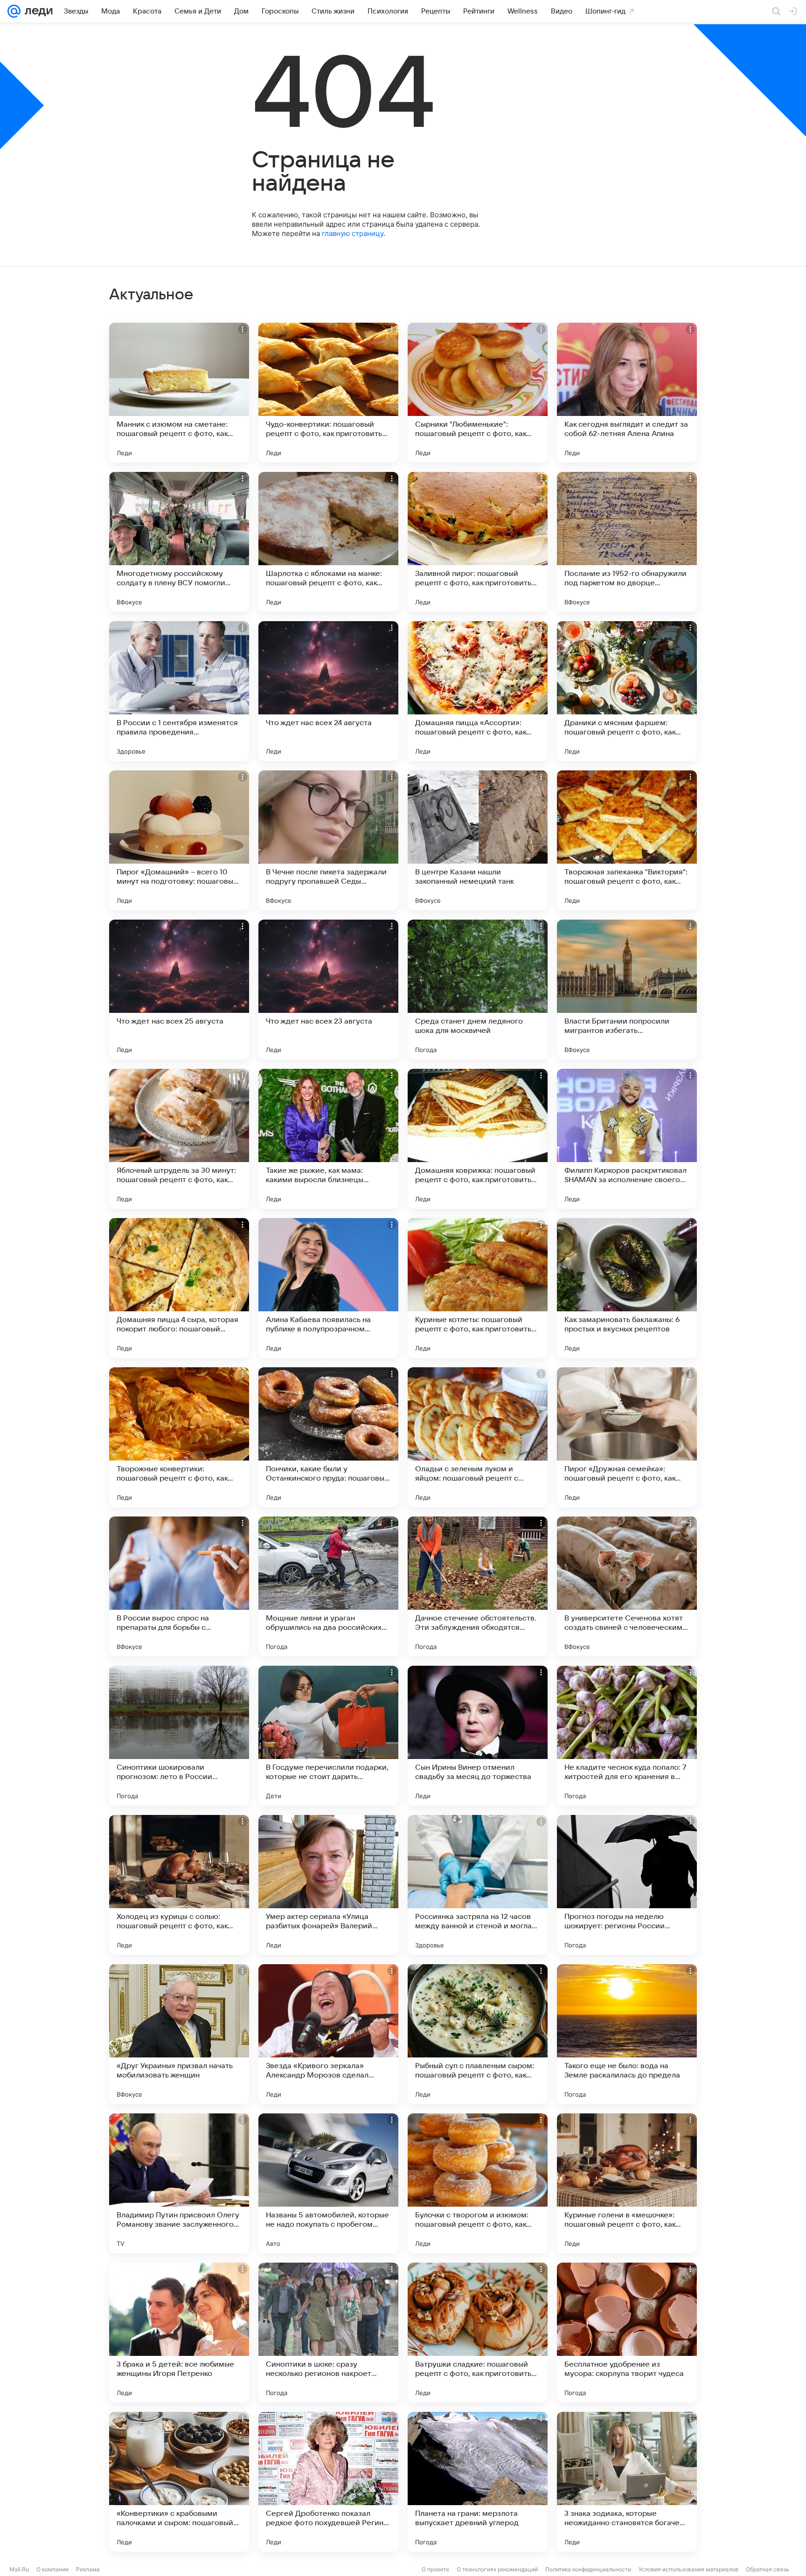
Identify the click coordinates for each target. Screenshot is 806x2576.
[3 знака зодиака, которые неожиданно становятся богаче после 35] (627, 2482)
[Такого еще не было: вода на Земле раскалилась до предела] (627, 2034)
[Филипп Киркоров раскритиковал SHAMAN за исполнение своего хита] (627, 1139)
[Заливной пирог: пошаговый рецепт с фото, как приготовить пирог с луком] (478, 542)
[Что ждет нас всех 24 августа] (328, 691)
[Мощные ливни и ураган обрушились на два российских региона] (328, 1586)
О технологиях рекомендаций (497, 2569)
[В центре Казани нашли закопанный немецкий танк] (478, 840)
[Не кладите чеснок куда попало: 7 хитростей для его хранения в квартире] (627, 1736)
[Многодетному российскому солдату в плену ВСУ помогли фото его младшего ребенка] (179, 542)
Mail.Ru (19, 2569)
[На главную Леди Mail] (37, 11)
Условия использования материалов (688, 2569)
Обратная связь (768, 2569)
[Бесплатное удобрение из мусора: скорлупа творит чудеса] (627, 2333)
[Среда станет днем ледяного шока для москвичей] (478, 990)
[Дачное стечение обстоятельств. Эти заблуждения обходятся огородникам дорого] (478, 1586)
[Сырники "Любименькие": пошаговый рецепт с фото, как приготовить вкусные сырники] (478, 393)
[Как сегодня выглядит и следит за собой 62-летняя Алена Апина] (627, 393)
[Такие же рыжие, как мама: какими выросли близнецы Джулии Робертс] (328, 1139)
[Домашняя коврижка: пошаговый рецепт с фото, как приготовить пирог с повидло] (478, 1139)
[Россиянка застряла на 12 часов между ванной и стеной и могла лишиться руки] (478, 1885)
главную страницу (353, 233)
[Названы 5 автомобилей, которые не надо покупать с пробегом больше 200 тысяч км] (328, 2183)
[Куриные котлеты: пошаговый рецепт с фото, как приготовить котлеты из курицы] (478, 1288)
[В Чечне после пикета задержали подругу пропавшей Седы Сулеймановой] (328, 840)
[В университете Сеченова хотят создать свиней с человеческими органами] (627, 1586)
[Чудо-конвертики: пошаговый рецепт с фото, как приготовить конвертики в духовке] (328, 393)
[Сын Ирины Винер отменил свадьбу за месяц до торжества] (478, 1736)
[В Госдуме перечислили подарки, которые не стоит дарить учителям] (328, 1736)
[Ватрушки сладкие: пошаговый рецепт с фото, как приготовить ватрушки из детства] (478, 2333)
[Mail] (14, 11)
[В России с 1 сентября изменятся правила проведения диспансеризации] (179, 691)
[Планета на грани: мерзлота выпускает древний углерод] (478, 2482)
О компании (52, 2569)
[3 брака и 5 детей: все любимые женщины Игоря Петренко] (179, 2333)
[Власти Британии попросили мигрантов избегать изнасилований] (627, 990)
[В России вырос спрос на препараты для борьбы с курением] (179, 1586)
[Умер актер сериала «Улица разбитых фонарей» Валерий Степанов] (328, 1885)
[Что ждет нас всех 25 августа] (179, 990)
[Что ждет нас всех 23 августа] (328, 990)
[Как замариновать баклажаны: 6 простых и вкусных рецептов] (627, 1288)
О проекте (435, 2569)
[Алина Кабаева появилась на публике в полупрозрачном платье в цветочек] (328, 1288)
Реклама (88, 2569)
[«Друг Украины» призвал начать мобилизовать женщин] (179, 2034)
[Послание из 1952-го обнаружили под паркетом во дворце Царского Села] (627, 542)
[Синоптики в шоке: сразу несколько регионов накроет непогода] (328, 2333)
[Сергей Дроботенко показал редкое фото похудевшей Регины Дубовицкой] (328, 2482)
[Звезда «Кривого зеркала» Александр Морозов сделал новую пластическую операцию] (328, 2034)
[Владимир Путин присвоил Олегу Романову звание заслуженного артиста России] (179, 2183)
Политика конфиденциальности (588, 2569)
